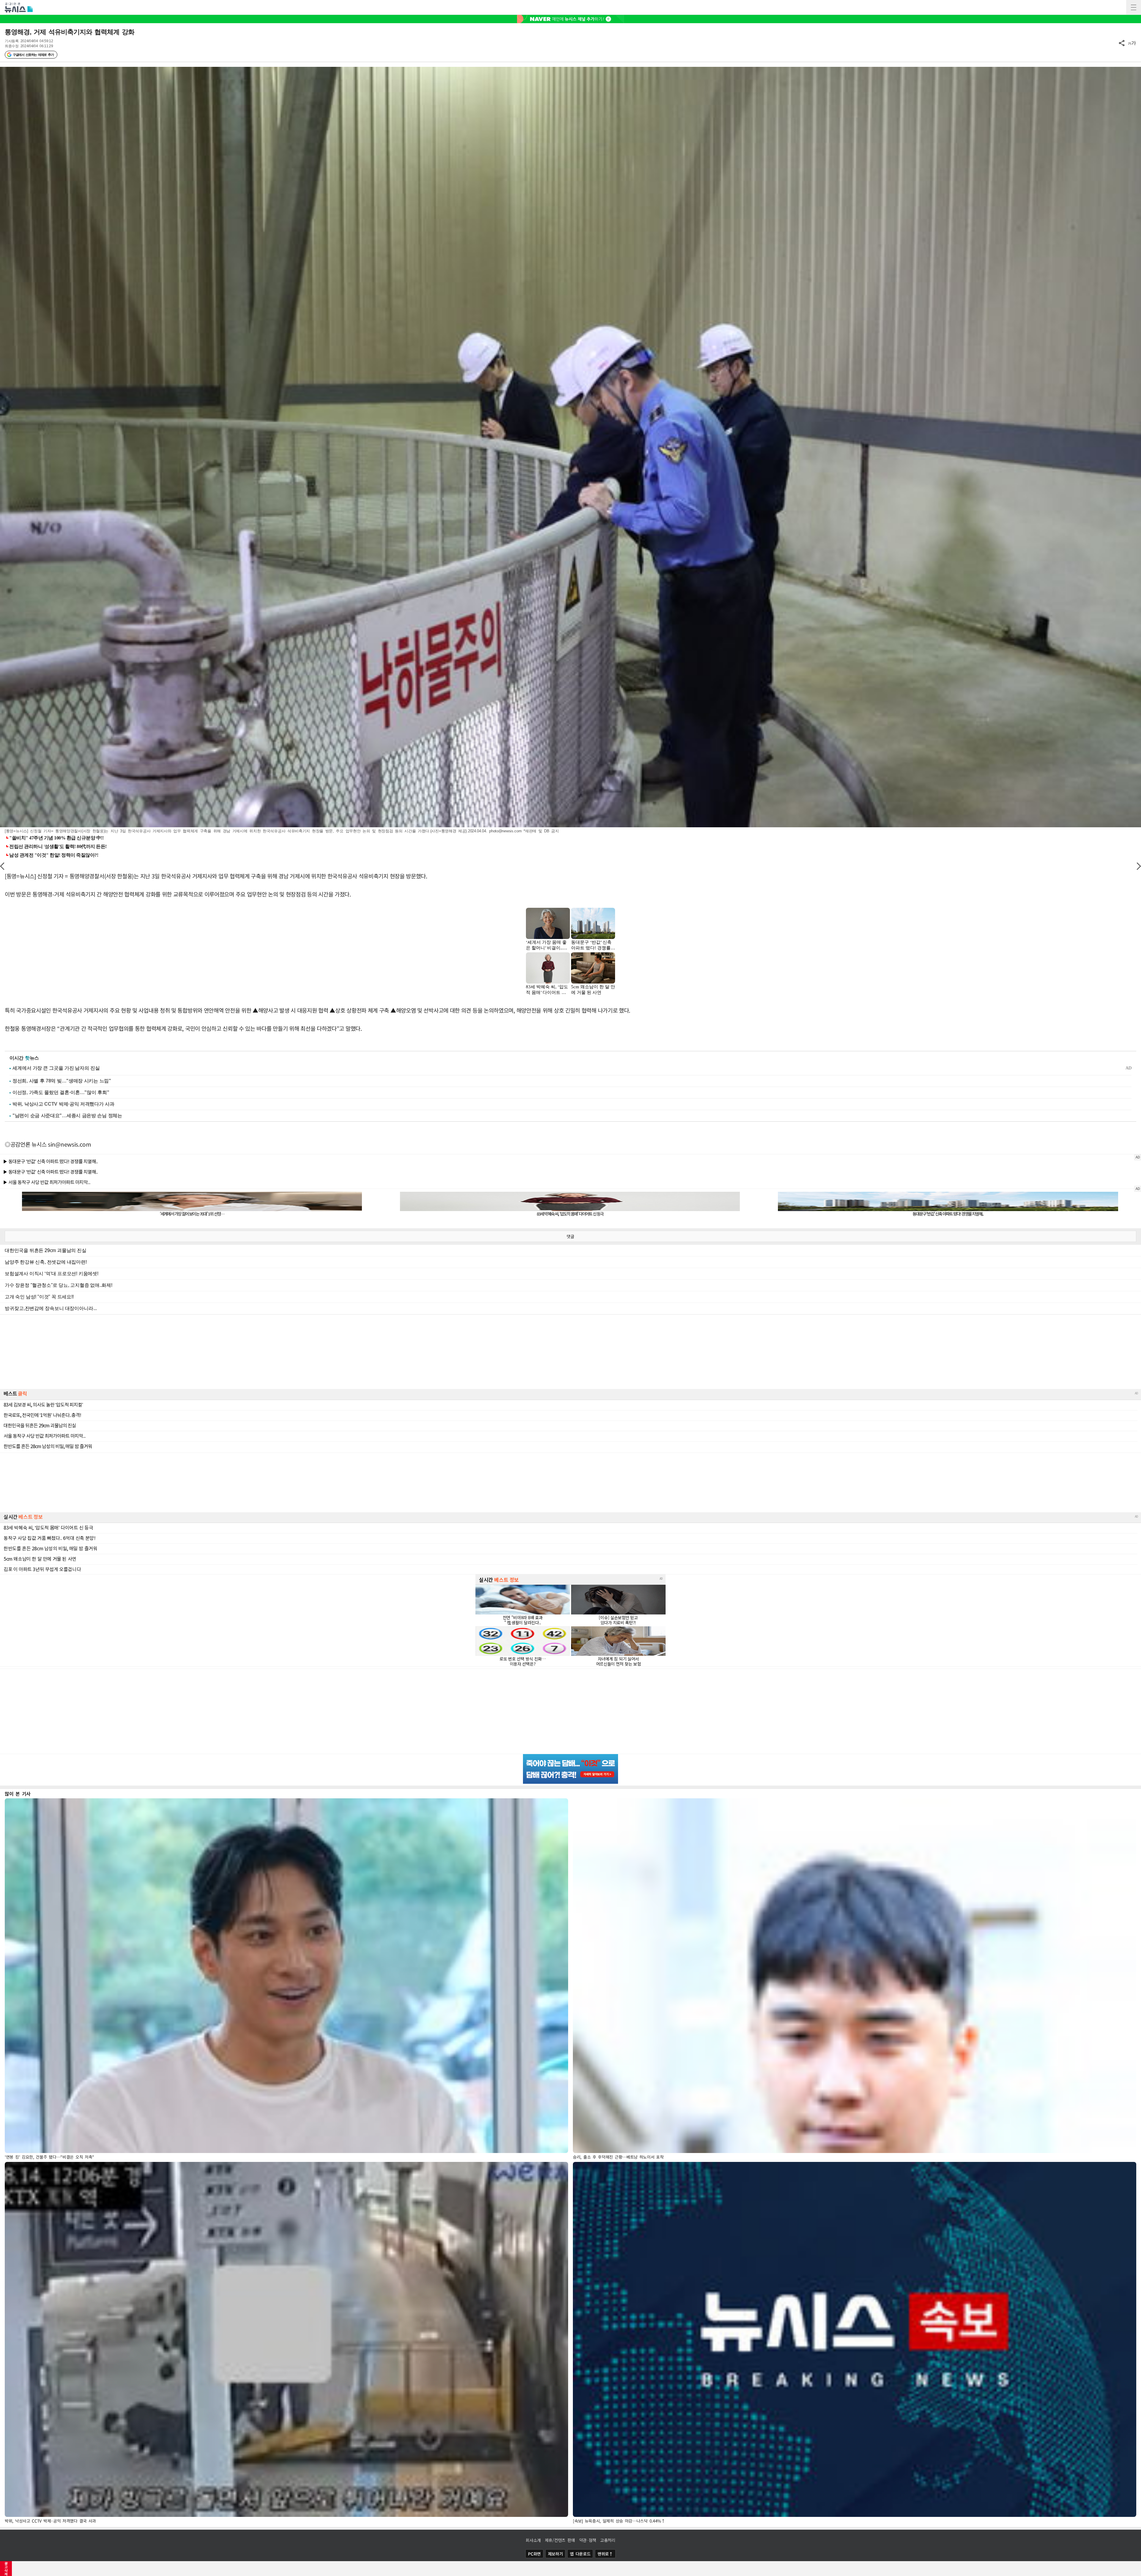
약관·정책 (588, 2540)
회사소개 (533, 2540)
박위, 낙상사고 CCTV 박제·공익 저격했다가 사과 (63, 1104)
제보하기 (555, 2554)
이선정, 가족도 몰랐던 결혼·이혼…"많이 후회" (61, 1092)
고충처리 (608, 2540)
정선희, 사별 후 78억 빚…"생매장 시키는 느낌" (62, 1081)
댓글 (570, 1236)
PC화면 (534, 2554)
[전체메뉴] (1134, 7)
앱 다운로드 (580, 2554)
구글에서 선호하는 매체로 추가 (33, 55)
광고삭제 (6, 2569)
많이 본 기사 (18, 1794)
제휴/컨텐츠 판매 (560, 2540)
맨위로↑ (605, 2554)
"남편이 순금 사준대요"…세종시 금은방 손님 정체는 (67, 1116)
